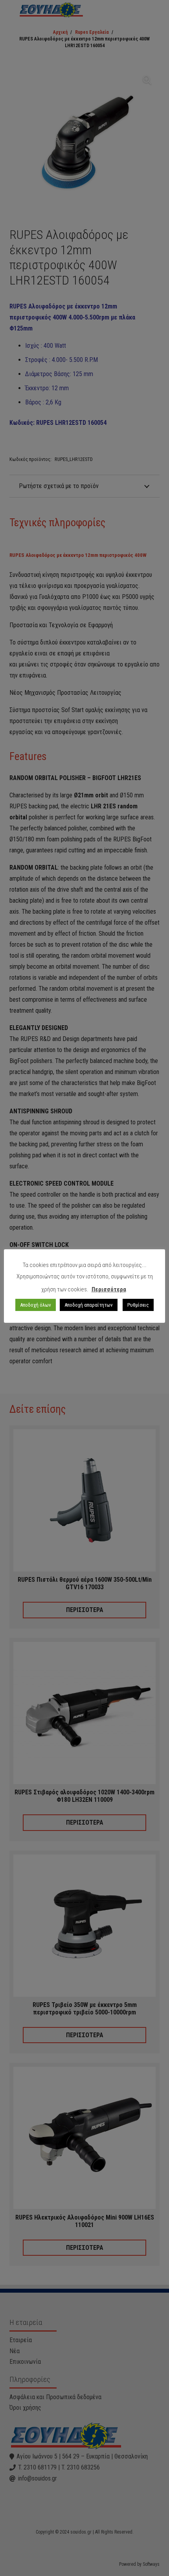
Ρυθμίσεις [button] (138, 1305)
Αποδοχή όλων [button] (36, 1305)
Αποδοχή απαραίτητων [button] (89, 1305)
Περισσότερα (109, 1289)
